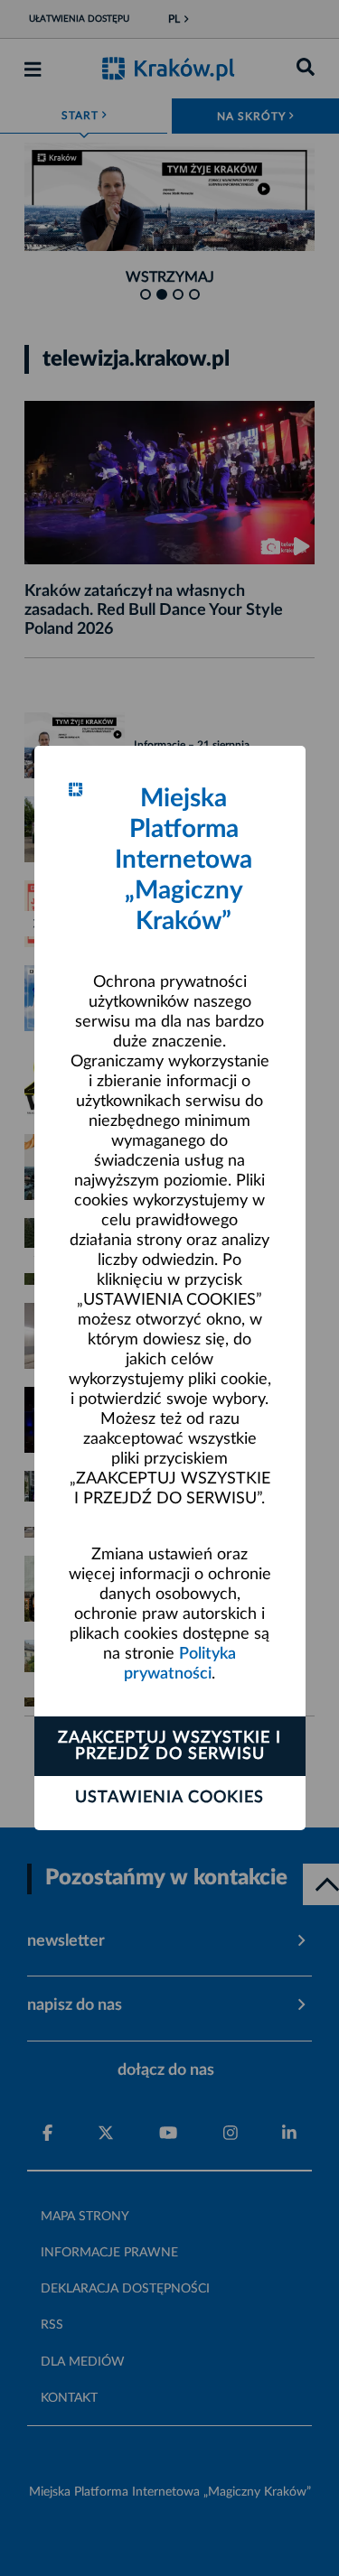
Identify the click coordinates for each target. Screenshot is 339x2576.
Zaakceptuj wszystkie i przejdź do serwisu (169, 1746)
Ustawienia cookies (169, 1798)
